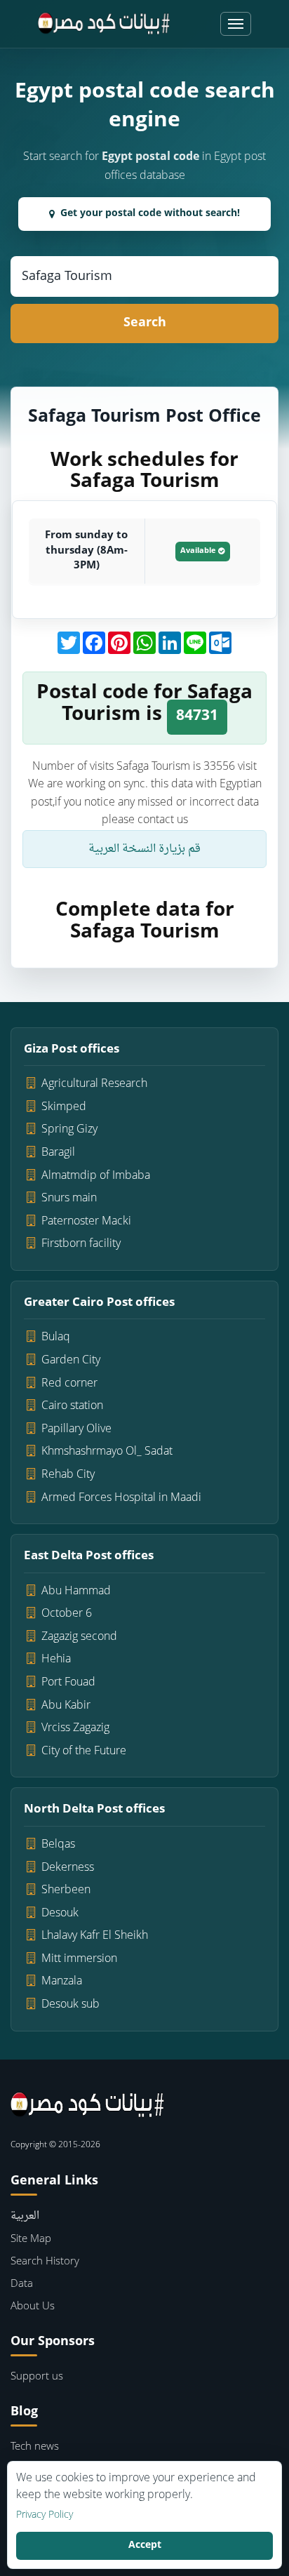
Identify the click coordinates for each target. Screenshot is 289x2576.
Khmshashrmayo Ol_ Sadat (107, 1452)
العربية (25, 2216)
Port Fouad (68, 1683)
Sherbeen (66, 1890)
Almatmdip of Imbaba (96, 1176)
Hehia (56, 1660)
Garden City (71, 1361)
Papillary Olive (76, 1429)
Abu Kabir (66, 1706)
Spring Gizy (69, 1130)
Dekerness (68, 1868)
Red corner (69, 1384)
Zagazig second (79, 1637)
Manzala (62, 1982)
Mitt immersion (79, 1959)
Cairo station (72, 1406)
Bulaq (56, 1337)
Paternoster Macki (86, 1222)
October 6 (67, 1614)
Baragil (58, 1153)
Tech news (35, 2447)
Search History (45, 2262)
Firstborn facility (81, 1244)
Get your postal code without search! (150, 214)
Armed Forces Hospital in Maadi (121, 1498)
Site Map (31, 2240)
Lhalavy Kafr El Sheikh (95, 1936)
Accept (145, 2545)
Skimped (64, 1107)
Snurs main (69, 1199)
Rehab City (68, 1475)
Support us (37, 2377)
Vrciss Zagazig (75, 1728)
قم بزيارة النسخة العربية (144, 849)
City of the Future (84, 1751)
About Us (33, 2307)
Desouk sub (70, 2005)
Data (22, 2284)
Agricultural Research (94, 1084)
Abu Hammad (76, 1591)
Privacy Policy (45, 2516)
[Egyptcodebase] (104, 24)
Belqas (58, 1845)
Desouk (60, 1914)
